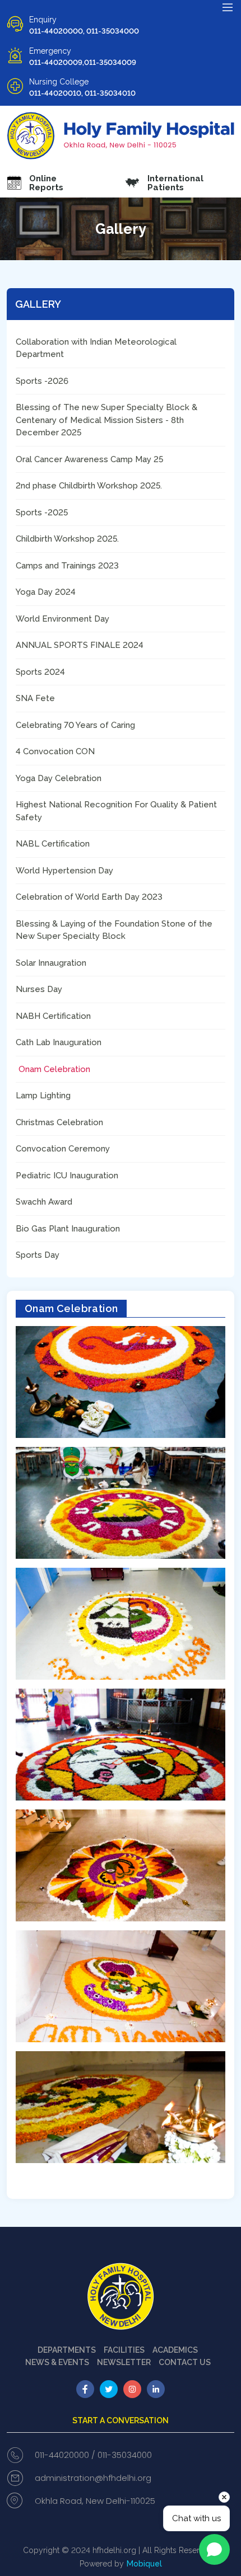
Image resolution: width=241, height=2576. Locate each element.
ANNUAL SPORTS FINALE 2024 (80, 645)
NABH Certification (53, 1016)
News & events (57, 2362)
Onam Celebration (54, 1069)
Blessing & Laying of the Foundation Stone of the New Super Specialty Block (114, 930)
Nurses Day (39, 989)
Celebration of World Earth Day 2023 (89, 897)
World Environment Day (62, 619)
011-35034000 (125, 2455)
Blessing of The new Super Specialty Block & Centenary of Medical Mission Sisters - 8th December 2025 (106, 420)
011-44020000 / (65, 2455)
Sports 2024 (40, 672)
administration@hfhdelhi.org (93, 2478)
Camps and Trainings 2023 (67, 566)
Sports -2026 (42, 381)
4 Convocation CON (55, 751)
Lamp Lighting (43, 1096)
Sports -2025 (42, 513)
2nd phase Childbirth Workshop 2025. (89, 486)
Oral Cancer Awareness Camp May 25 (89, 459)
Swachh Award (44, 1202)
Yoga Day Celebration (59, 778)
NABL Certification (53, 844)
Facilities (124, 2350)
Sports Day (38, 1255)
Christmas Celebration (59, 1122)
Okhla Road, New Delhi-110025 (95, 2501)
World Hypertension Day (64, 871)
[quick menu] (228, 7)
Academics (175, 2350)
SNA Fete (35, 698)
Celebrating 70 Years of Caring (75, 725)
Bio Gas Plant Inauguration (68, 1229)
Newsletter (124, 2362)
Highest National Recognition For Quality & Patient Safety (116, 811)
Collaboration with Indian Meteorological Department (96, 348)
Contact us (185, 2362)
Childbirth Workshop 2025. (67, 539)
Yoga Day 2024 (46, 592)
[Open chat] (214, 2549)
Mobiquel (144, 2564)
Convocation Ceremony (63, 1149)
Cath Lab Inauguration (59, 1042)
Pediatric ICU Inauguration (67, 1176)
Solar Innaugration (51, 963)
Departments (67, 2350)
